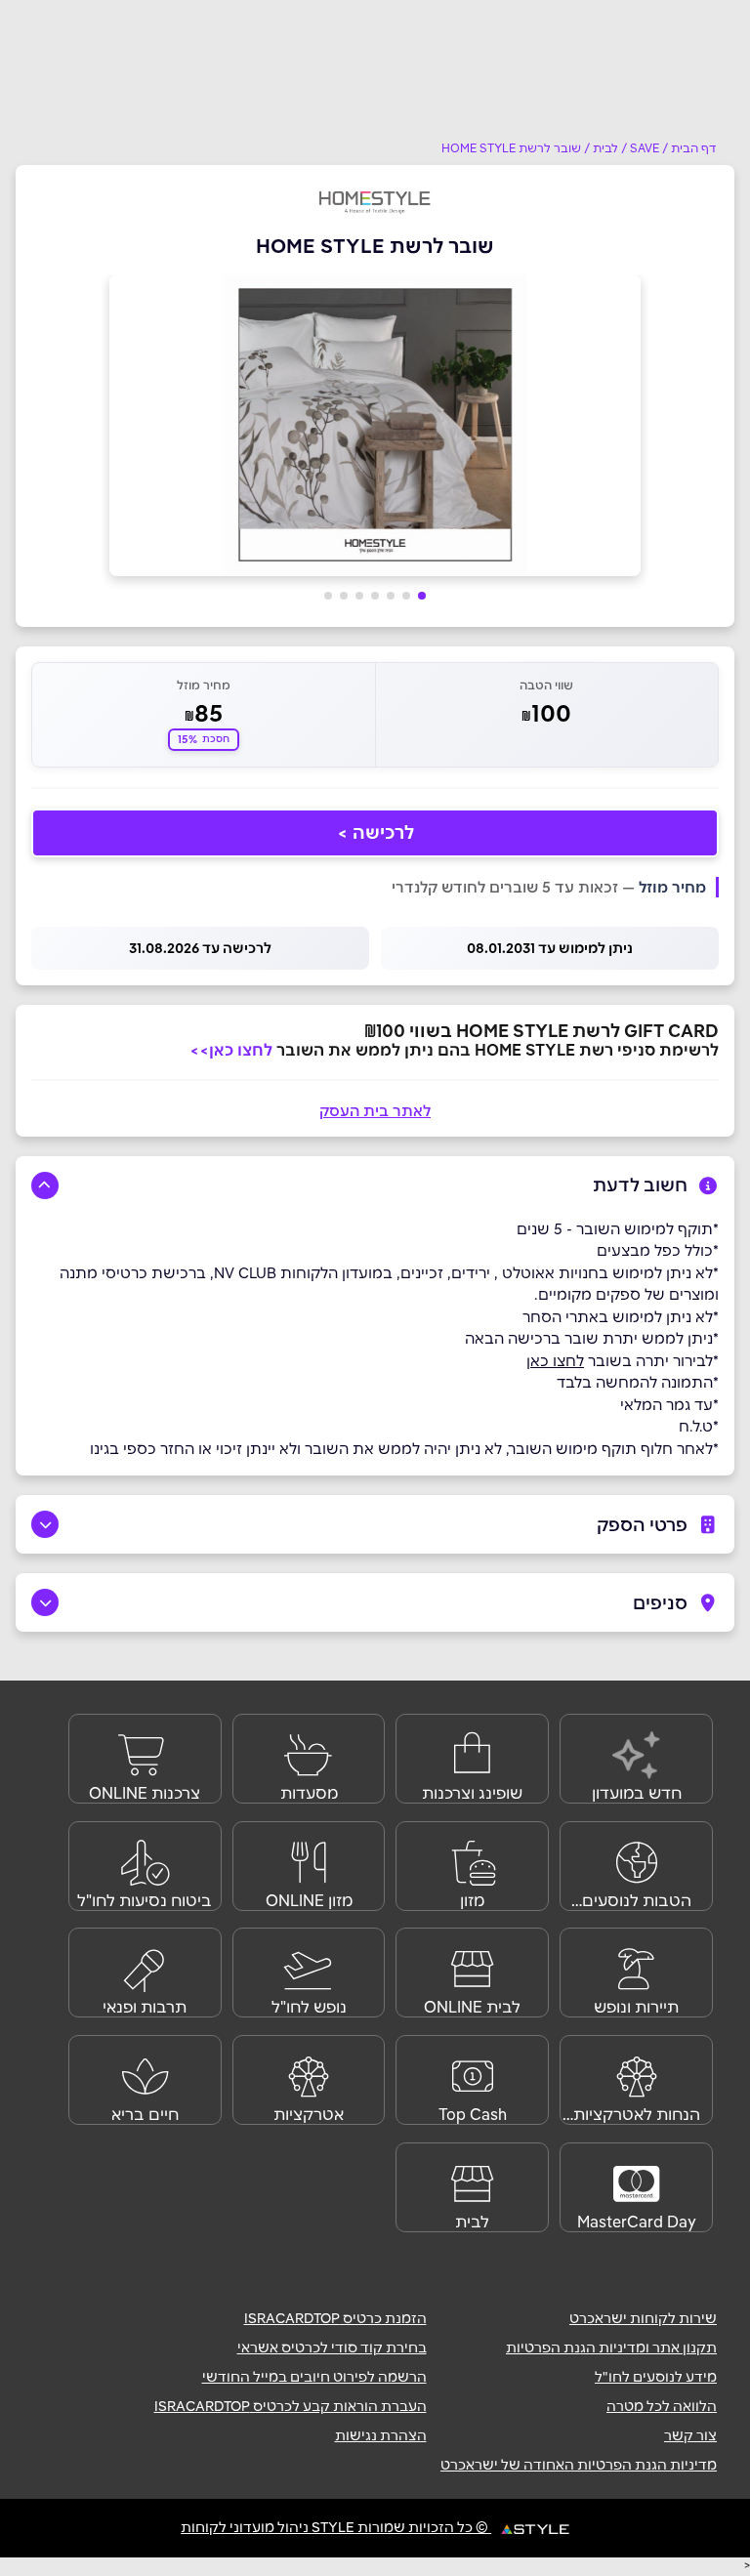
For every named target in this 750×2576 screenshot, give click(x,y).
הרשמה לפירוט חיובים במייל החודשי (314, 2377)
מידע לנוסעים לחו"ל (656, 2377)
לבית (605, 148)
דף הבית (694, 148)
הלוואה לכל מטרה (662, 2406)
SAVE (645, 148)
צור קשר (690, 2435)
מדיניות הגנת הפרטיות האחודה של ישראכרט (579, 2465)
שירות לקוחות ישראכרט (643, 2318)
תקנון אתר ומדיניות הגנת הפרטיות (611, 2347)
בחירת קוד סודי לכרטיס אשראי (332, 2347)
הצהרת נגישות (381, 2435)
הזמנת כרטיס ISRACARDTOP (335, 2318)
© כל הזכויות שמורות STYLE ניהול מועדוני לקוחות (336, 2527)
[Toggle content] (45, 1185)
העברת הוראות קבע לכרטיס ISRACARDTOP (291, 2406)
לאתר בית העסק (375, 1111)
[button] (422, 596)
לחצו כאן (555, 1361)
